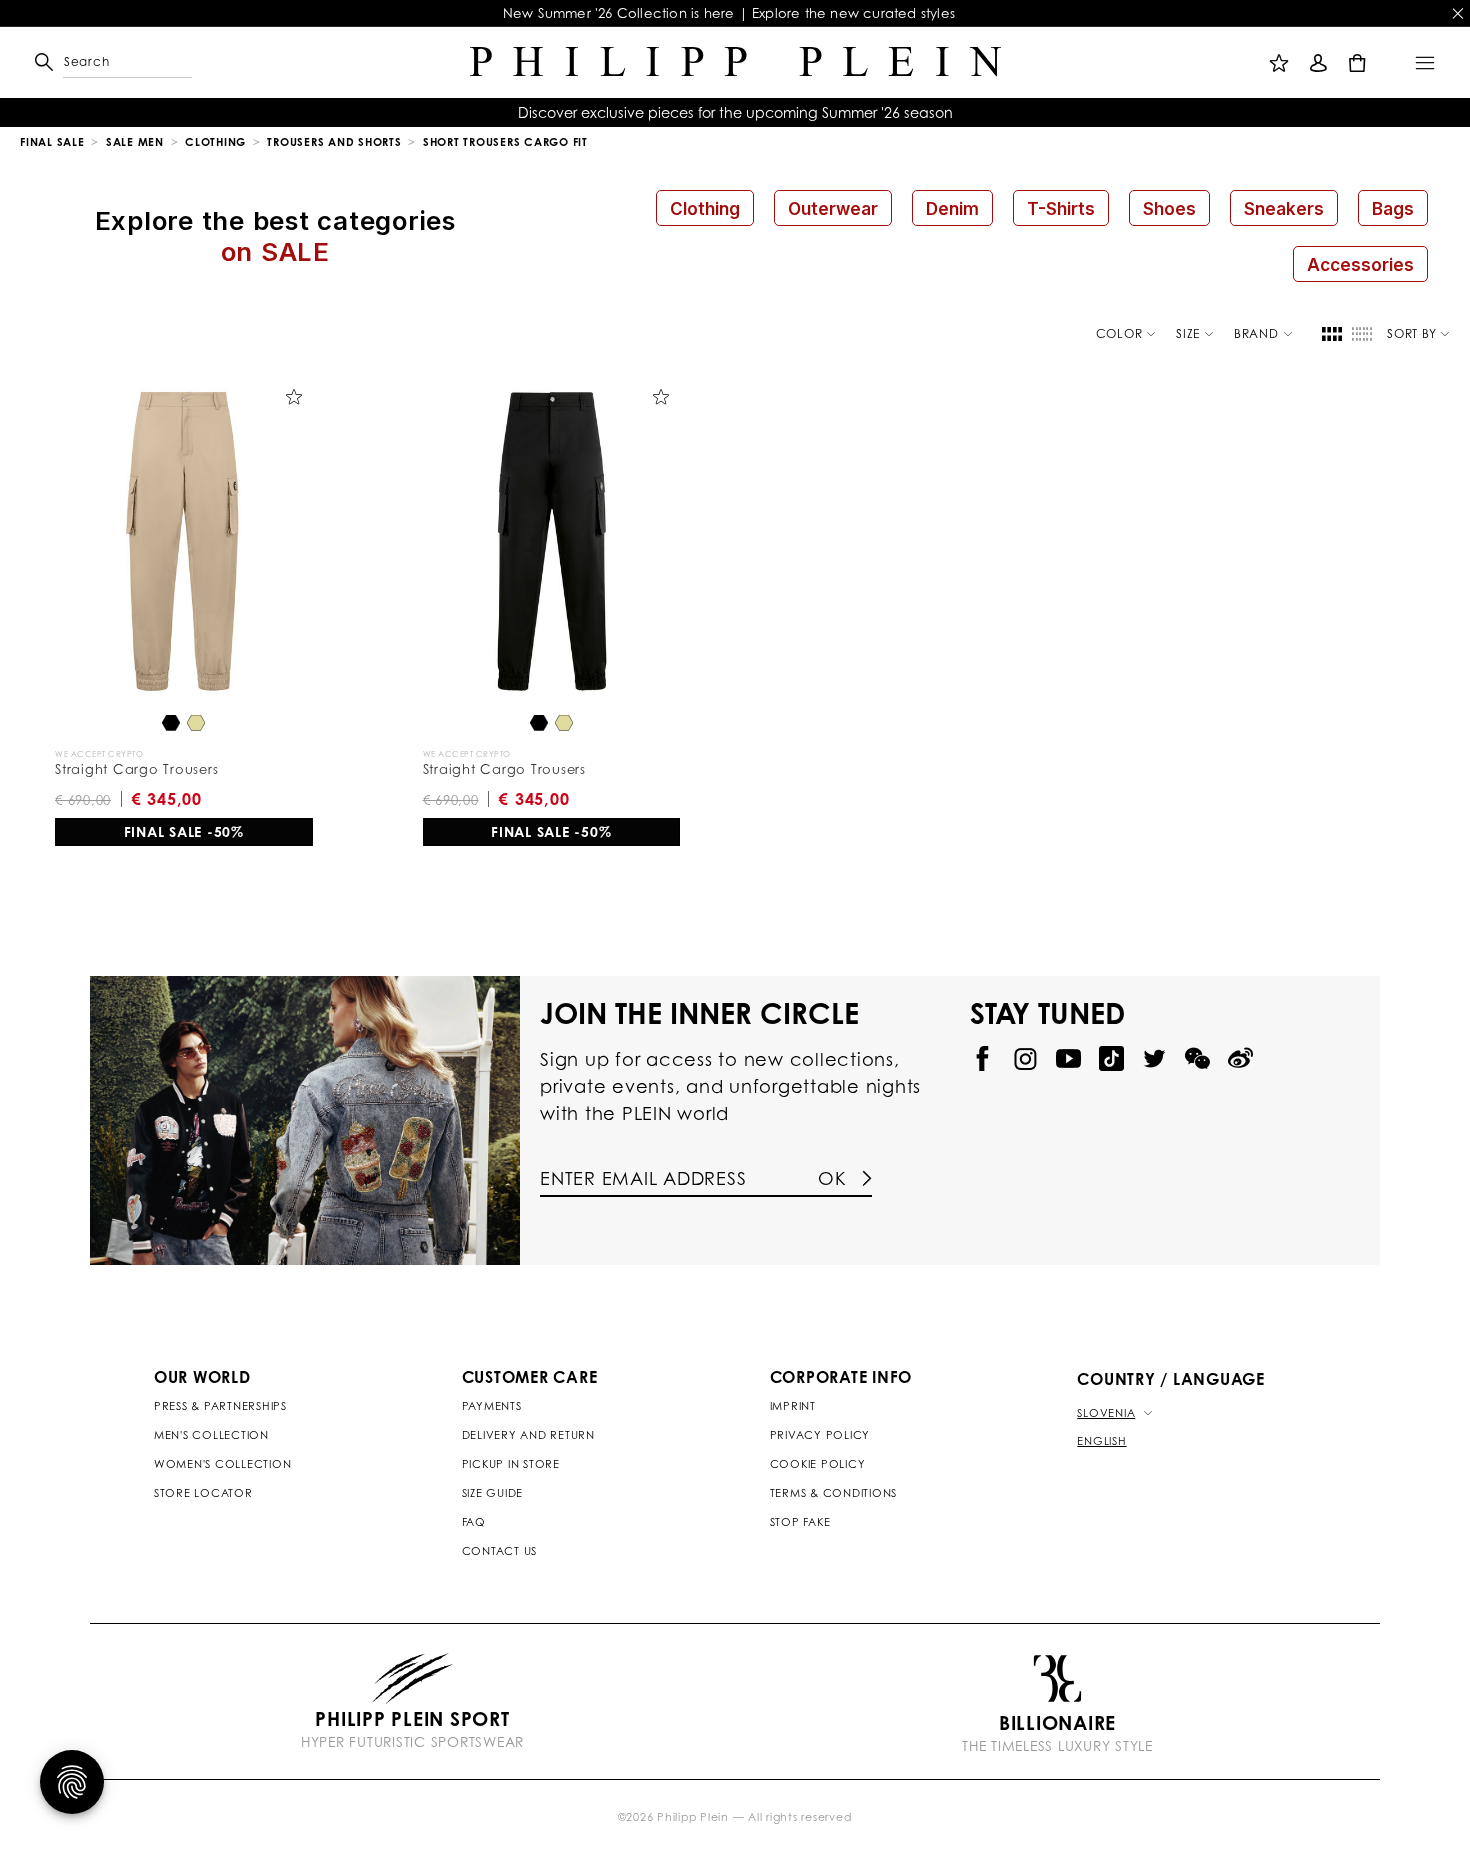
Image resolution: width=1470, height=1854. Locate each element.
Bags (1393, 208)
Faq (474, 1522)
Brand (1256, 333)
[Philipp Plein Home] (735, 62)
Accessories (1360, 264)
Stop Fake (800, 1522)
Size (1188, 333)
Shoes (1169, 208)
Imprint (793, 1406)
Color (1119, 333)
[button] (72, 62)
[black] (171, 724)
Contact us (500, 1551)
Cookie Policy (818, 1464)
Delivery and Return (528, 1435)
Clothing (705, 208)
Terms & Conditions (834, 1493)
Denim (952, 208)
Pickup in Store (511, 1464)
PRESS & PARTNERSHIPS (220, 1406)
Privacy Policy (820, 1435)
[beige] (196, 724)
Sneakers (1284, 208)
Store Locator (203, 1493)
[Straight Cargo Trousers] (184, 541)
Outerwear (833, 208)
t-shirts (1061, 208)
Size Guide (493, 1493)
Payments (492, 1406)
